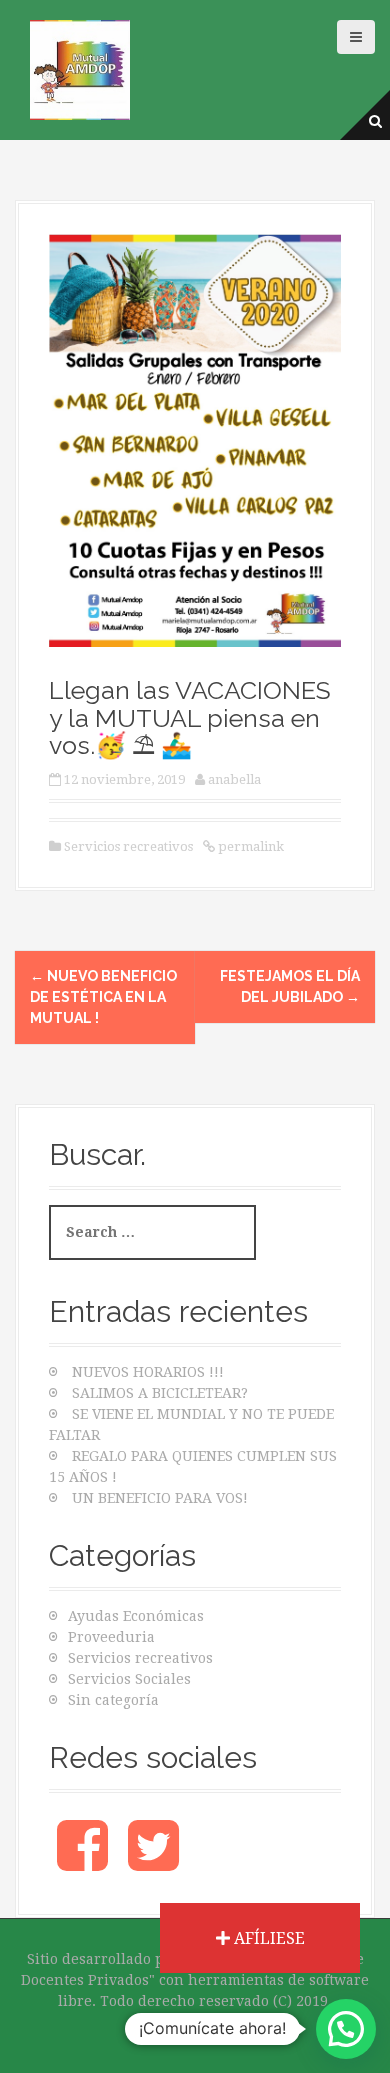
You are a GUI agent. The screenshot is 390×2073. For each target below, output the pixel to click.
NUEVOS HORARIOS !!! (148, 1372)
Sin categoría (113, 1700)
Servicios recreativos (128, 846)
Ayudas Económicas (136, 1616)
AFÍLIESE (267, 1938)
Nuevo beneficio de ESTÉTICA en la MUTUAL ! (103, 997)
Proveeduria (111, 1637)
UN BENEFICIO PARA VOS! (160, 1498)
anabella (234, 779)
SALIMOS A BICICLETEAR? (160, 1393)
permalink (249, 846)
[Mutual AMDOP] (80, 69)
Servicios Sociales (129, 1679)
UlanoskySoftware (195, 2022)
